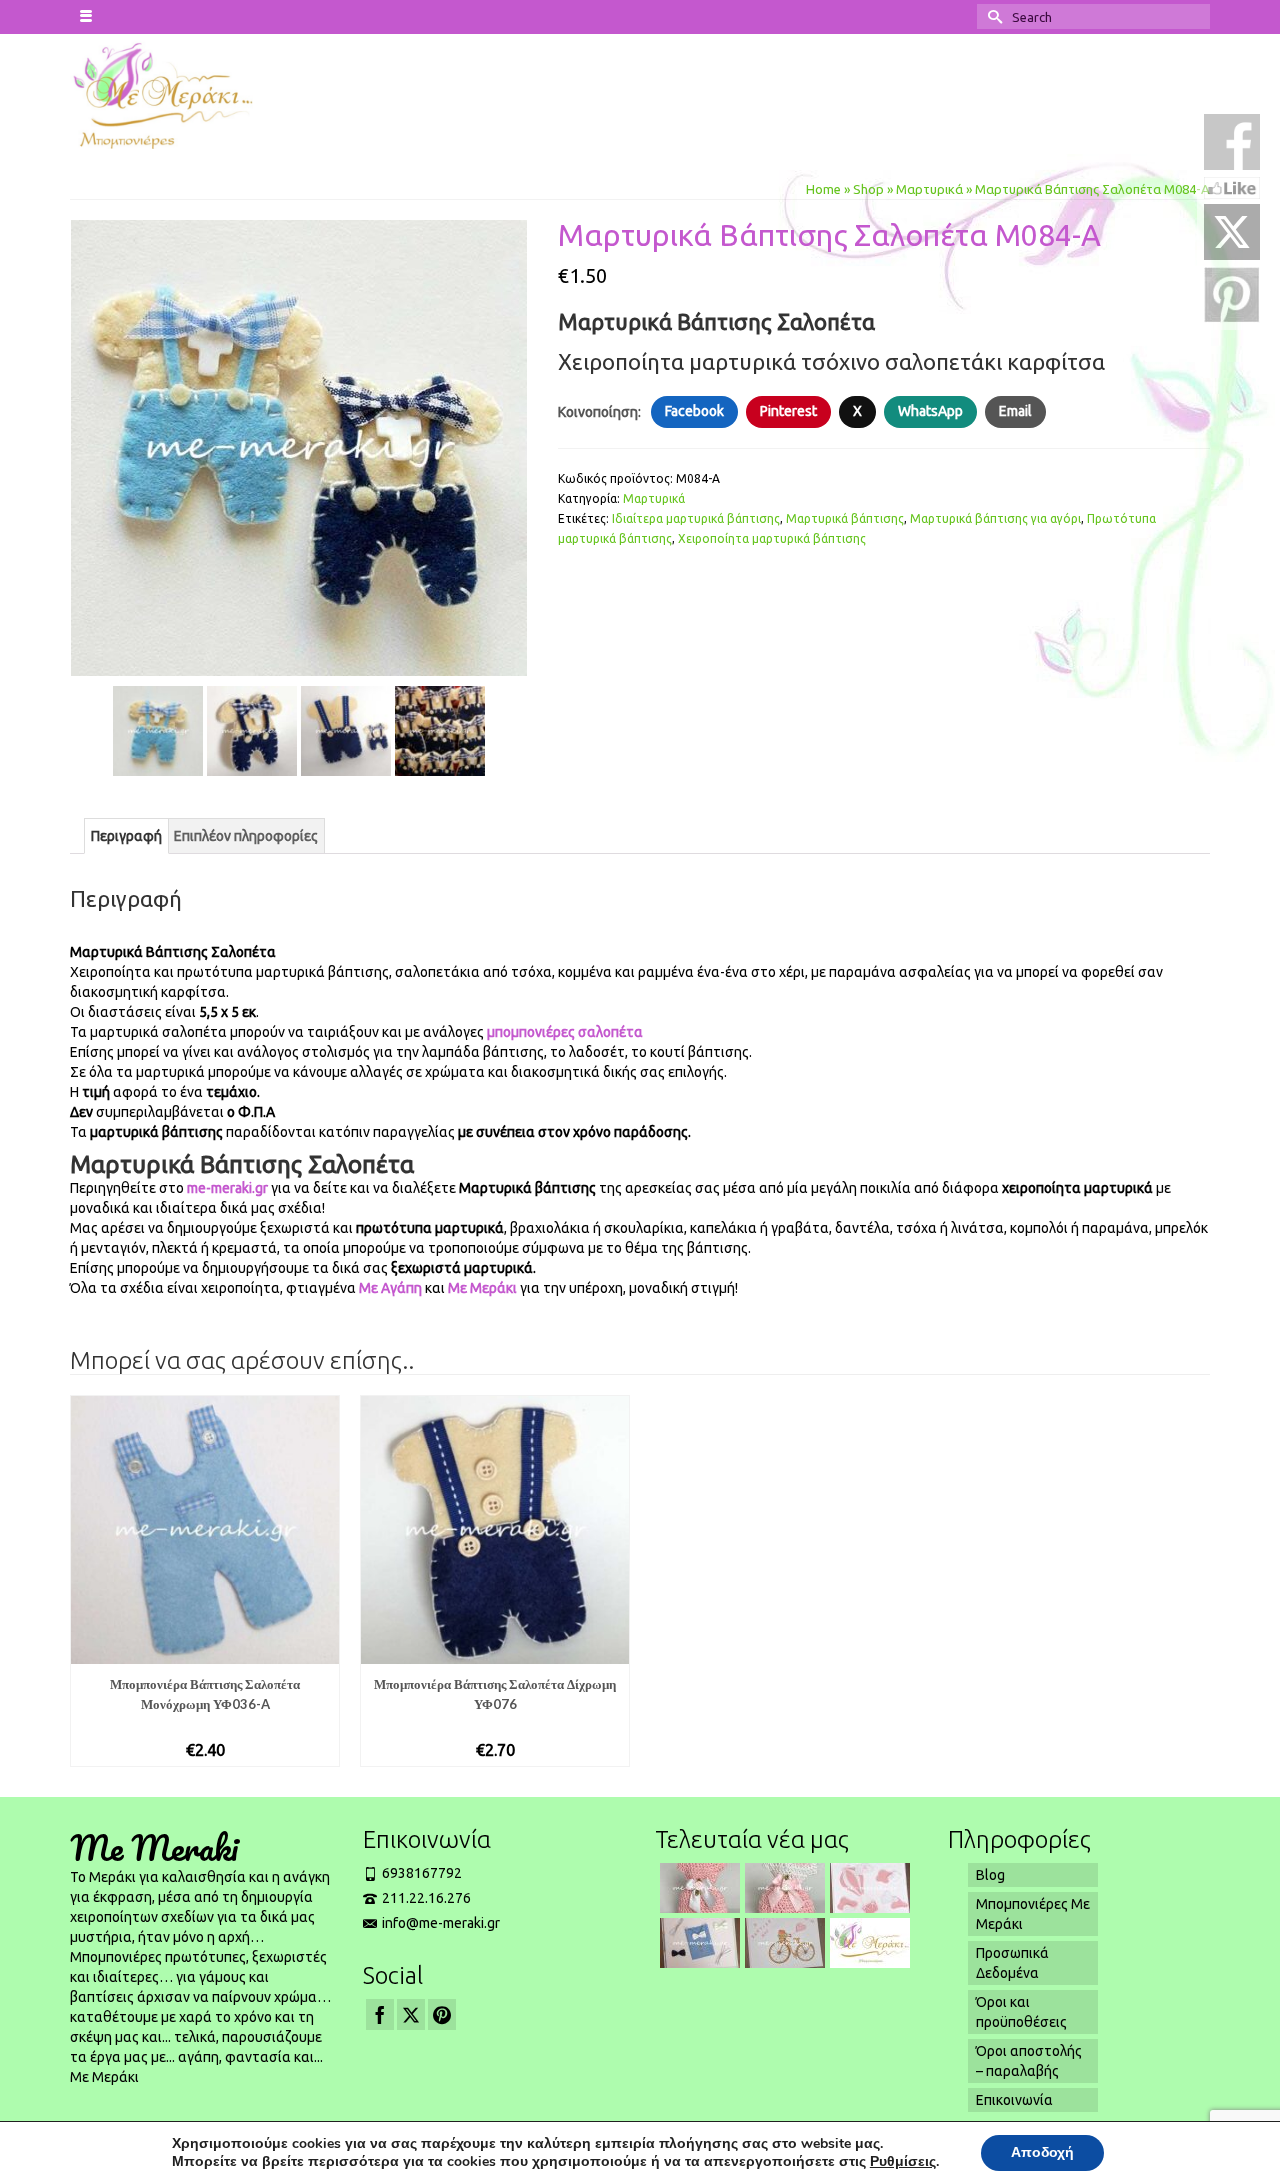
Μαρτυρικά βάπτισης (845, 518)
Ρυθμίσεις (903, 2162)
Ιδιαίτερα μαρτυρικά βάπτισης (696, 518)
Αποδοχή (1042, 2152)
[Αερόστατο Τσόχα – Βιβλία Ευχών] (867, 1888)
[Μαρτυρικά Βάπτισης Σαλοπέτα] (299, 447)
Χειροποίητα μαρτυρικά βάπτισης (772, 538)
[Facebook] (380, 2014)
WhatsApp (930, 411)
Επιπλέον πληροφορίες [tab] (246, 836)
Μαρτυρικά (654, 498)
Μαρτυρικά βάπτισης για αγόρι (995, 518)
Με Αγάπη (390, 1288)
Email (1015, 411)
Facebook (694, 411)
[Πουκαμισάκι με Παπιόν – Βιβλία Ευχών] (697, 1943)
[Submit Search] (992, 16)
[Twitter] (411, 2014)
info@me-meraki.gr (441, 1923)
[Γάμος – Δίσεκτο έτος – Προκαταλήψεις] (867, 1943)
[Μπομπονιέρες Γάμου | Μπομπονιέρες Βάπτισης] (201, 94)
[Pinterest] (442, 2014)
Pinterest (788, 411)
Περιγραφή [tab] (126, 836)
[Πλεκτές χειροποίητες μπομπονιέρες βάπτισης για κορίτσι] (782, 1888)
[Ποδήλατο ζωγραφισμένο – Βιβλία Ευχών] (782, 1943)
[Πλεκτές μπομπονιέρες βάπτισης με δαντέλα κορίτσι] (697, 1888)
